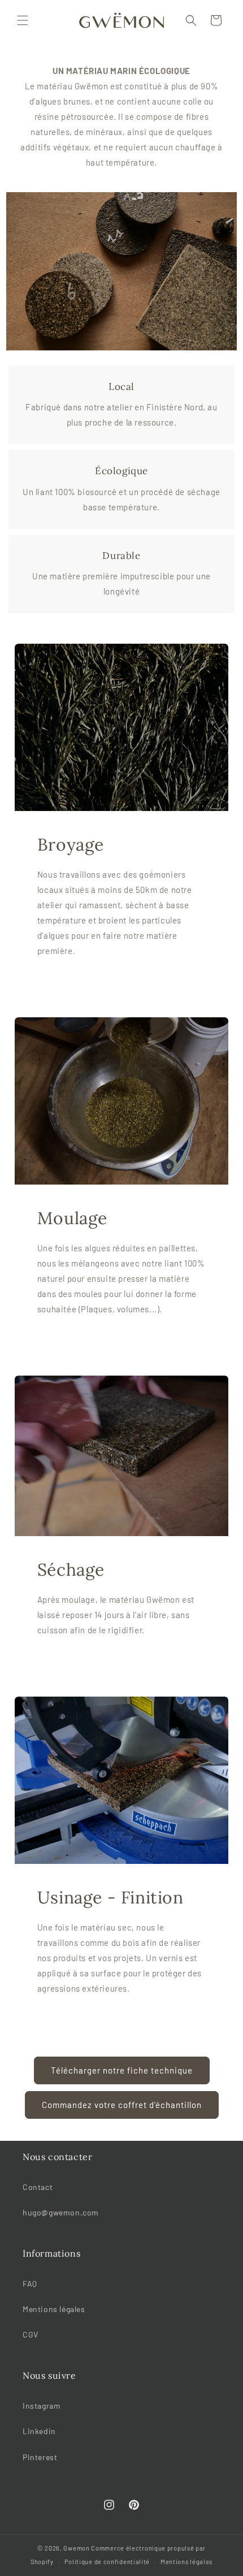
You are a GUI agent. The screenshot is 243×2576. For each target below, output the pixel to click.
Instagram (42, 2406)
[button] (23, 20)
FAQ (30, 2284)
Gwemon (76, 2548)
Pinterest (40, 2457)
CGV (31, 2334)
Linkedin (39, 2431)
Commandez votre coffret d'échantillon (122, 2105)
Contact (38, 2187)
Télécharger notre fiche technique (122, 2070)
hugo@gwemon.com (61, 2212)
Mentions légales (54, 2309)
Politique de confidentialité (107, 2562)
